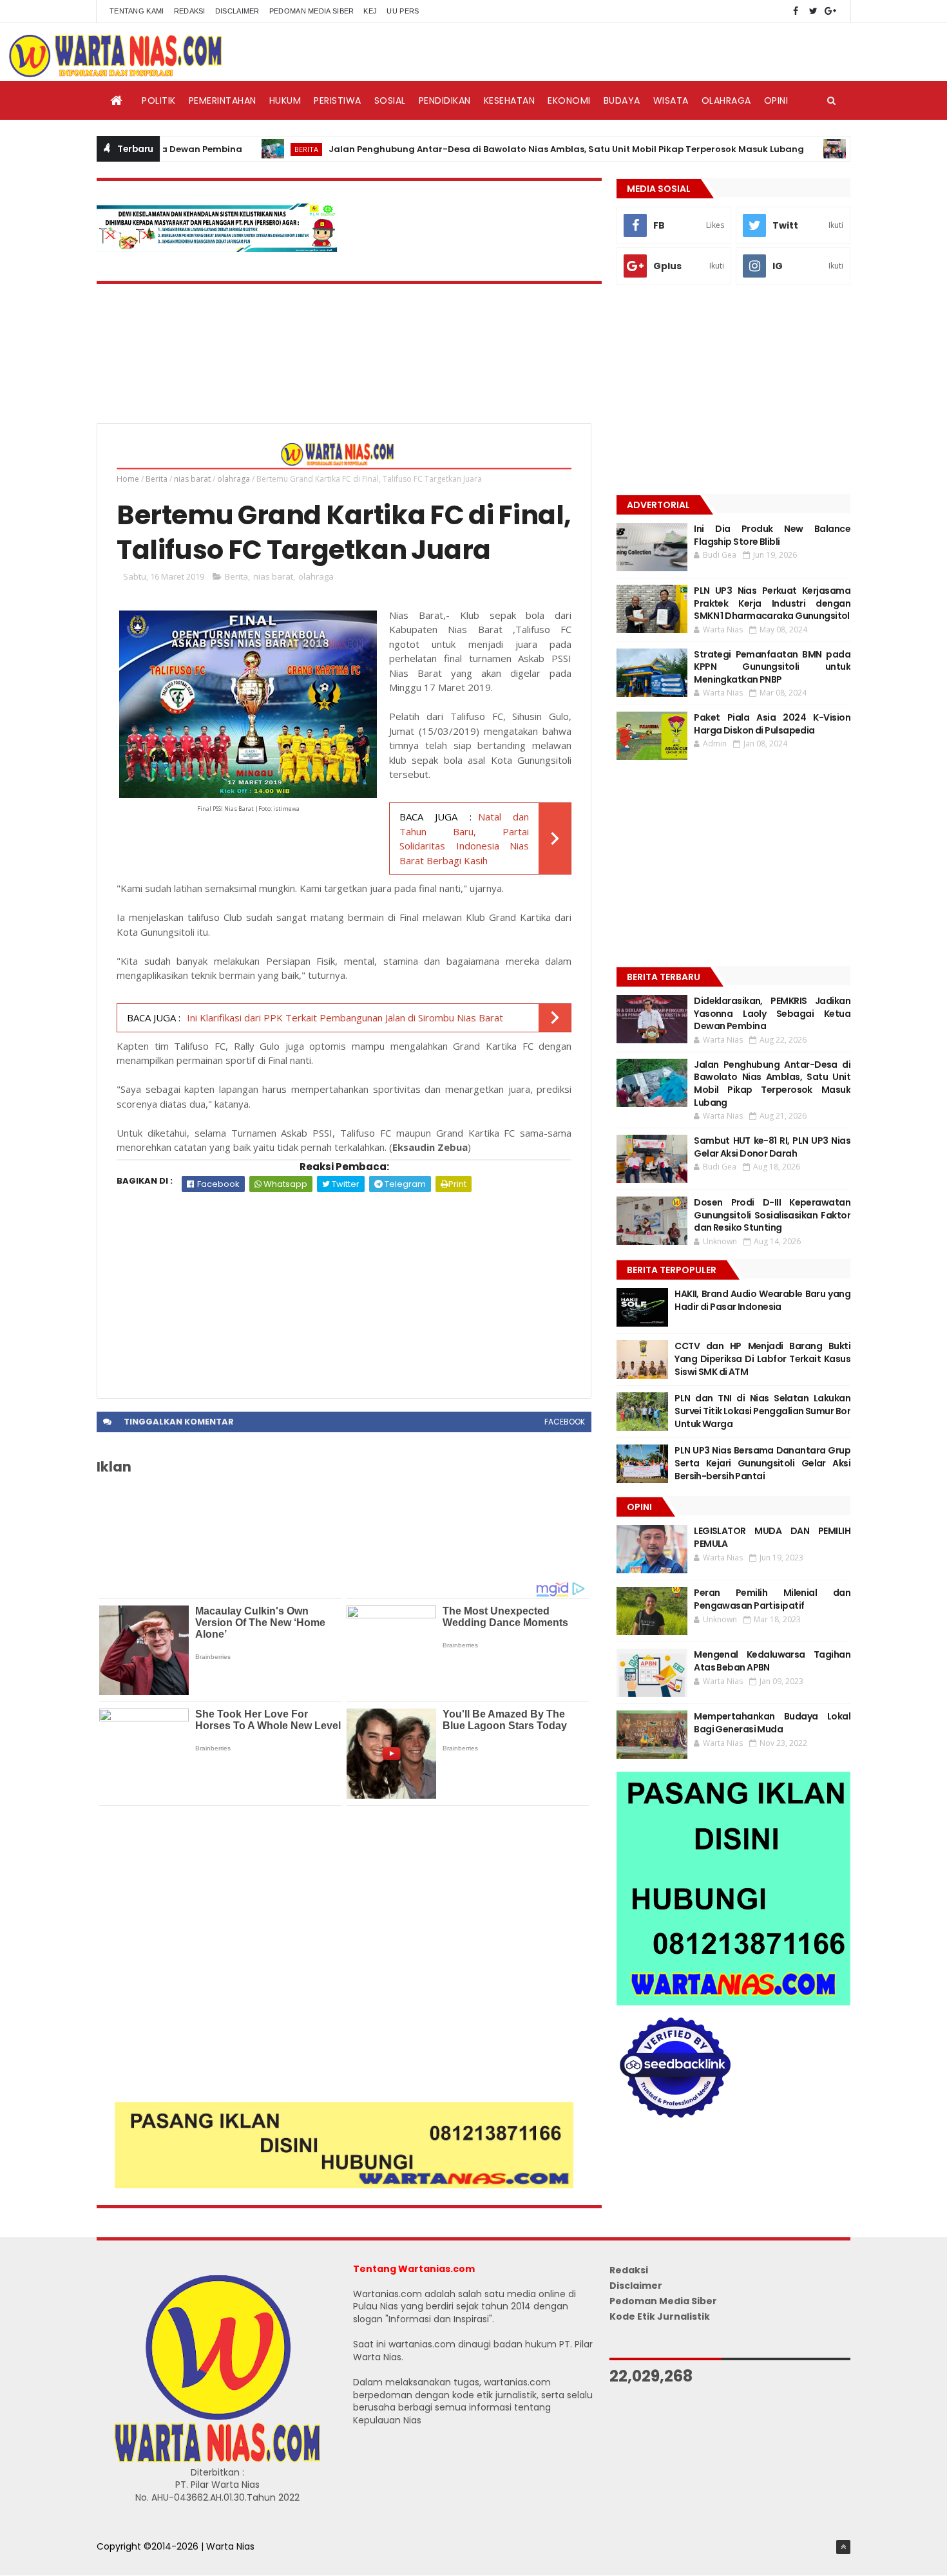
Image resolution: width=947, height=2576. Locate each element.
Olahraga (726, 100)
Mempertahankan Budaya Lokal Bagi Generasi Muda (772, 1723)
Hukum (285, 100)
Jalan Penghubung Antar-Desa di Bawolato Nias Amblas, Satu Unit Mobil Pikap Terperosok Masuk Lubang (510, 149)
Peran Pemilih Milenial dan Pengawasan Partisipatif (772, 1599)
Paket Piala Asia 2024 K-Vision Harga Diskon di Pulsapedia (772, 724)
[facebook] (796, 11)
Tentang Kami (137, 11)
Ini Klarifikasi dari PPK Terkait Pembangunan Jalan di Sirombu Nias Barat (345, 1018)
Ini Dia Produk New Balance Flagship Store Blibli (772, 535)
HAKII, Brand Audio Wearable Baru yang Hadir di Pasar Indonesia (762, 1300)
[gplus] (830, 11)
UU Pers (403, 11)
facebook (565, 1422)
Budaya (622, 100)
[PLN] (217, 249)
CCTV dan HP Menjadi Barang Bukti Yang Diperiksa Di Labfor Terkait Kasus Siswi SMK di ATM (762, 1359)
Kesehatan (510, 100)
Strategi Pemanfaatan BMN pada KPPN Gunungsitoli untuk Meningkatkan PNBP (772, 667)
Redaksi (190, 11)
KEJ (370, 11)
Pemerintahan (223, 100)
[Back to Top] (843, 2547)
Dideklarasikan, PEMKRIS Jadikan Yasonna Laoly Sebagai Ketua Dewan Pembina (772, 1013)
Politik (159, 100)
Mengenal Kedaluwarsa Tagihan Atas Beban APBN (772, 1661)
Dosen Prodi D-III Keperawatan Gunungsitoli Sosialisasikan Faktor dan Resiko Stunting (772, 1215)
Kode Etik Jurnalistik (660, 2316)
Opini (776, 100)
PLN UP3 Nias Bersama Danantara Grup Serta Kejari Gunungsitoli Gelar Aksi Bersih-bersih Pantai (762, 1463)
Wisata (671, 100)
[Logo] (217, 2459)
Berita (250, 149)
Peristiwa (338, 100)
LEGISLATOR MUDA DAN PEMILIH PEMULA (772, 1537)
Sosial (390, 100)
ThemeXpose (127, 2560)
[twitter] (813, 11)
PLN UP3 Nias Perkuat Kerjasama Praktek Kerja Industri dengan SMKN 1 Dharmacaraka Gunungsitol (772, 603)
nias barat (192, 479)
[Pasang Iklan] (344, 2185)
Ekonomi (569, 100)
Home (128, 479)
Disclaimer (237, 11)
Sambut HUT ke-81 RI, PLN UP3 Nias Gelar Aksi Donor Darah (772, 1147)
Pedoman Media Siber (312, 11)
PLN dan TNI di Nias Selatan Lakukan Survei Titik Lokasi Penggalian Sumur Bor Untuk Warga (762, 1411)
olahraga (234, 479)
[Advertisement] (344, 1289)
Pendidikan (445, 100)
